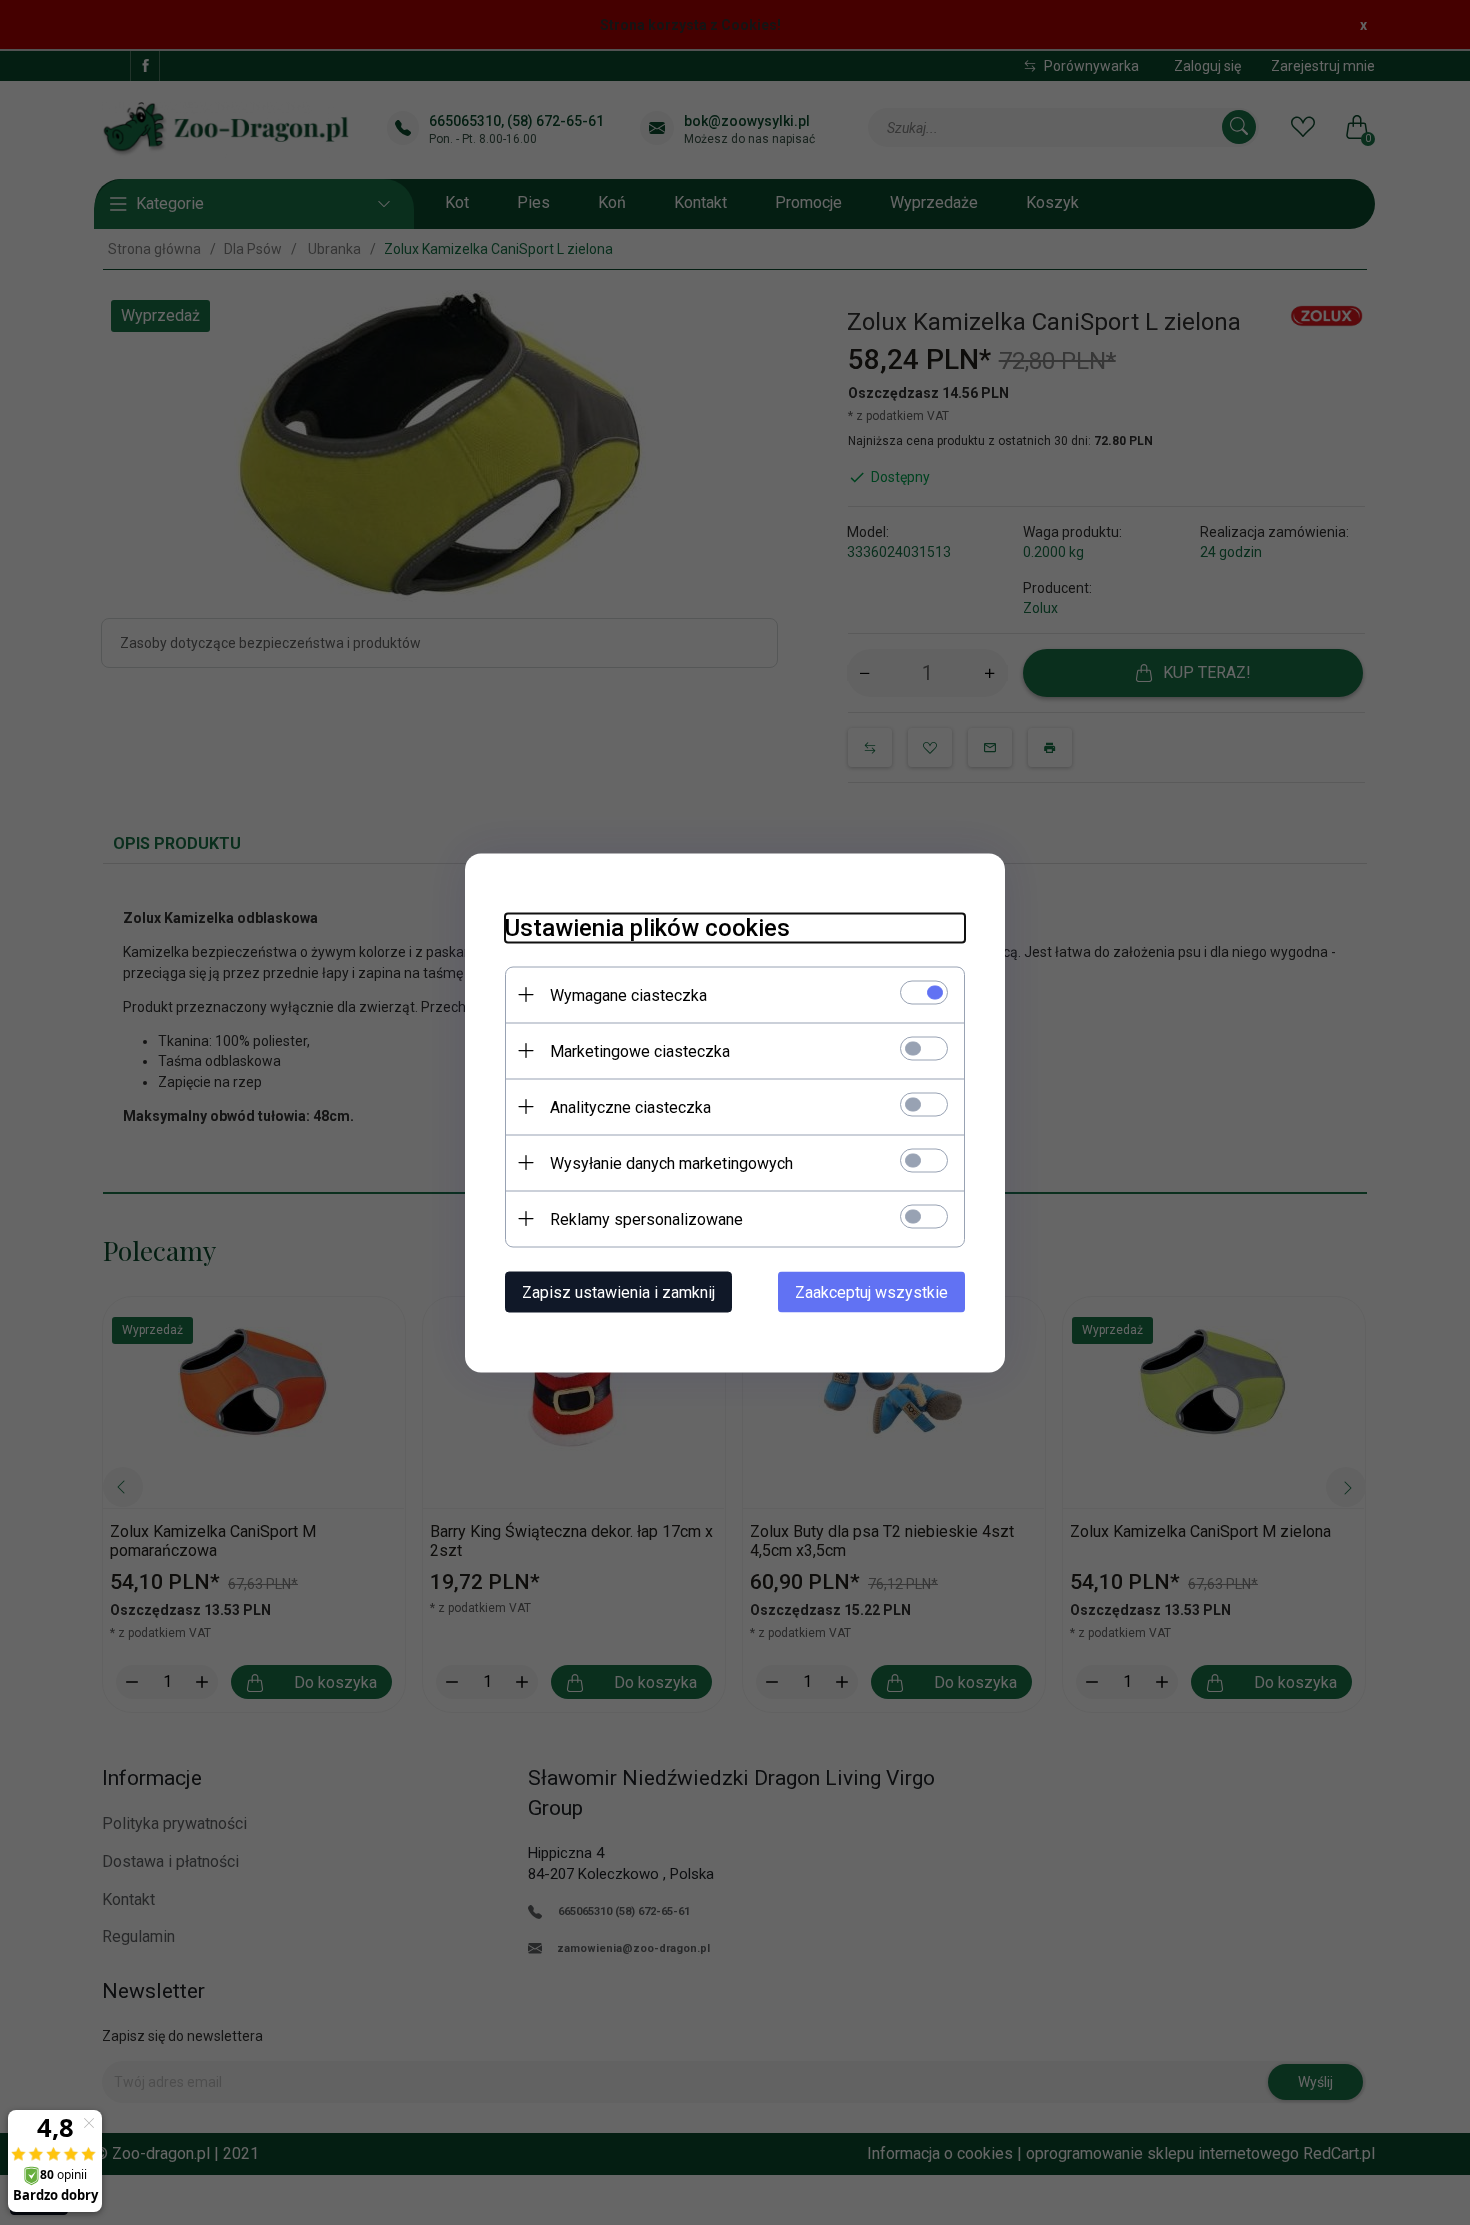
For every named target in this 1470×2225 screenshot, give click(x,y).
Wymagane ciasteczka (628, 994)
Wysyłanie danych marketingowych (671, 1162)
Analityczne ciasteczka (630, 1106)
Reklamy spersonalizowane (646, 1218)
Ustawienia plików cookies (647, 927)
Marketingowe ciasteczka (640, 1050)
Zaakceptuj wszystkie (871, 1291)
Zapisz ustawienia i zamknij (618, 1291)
